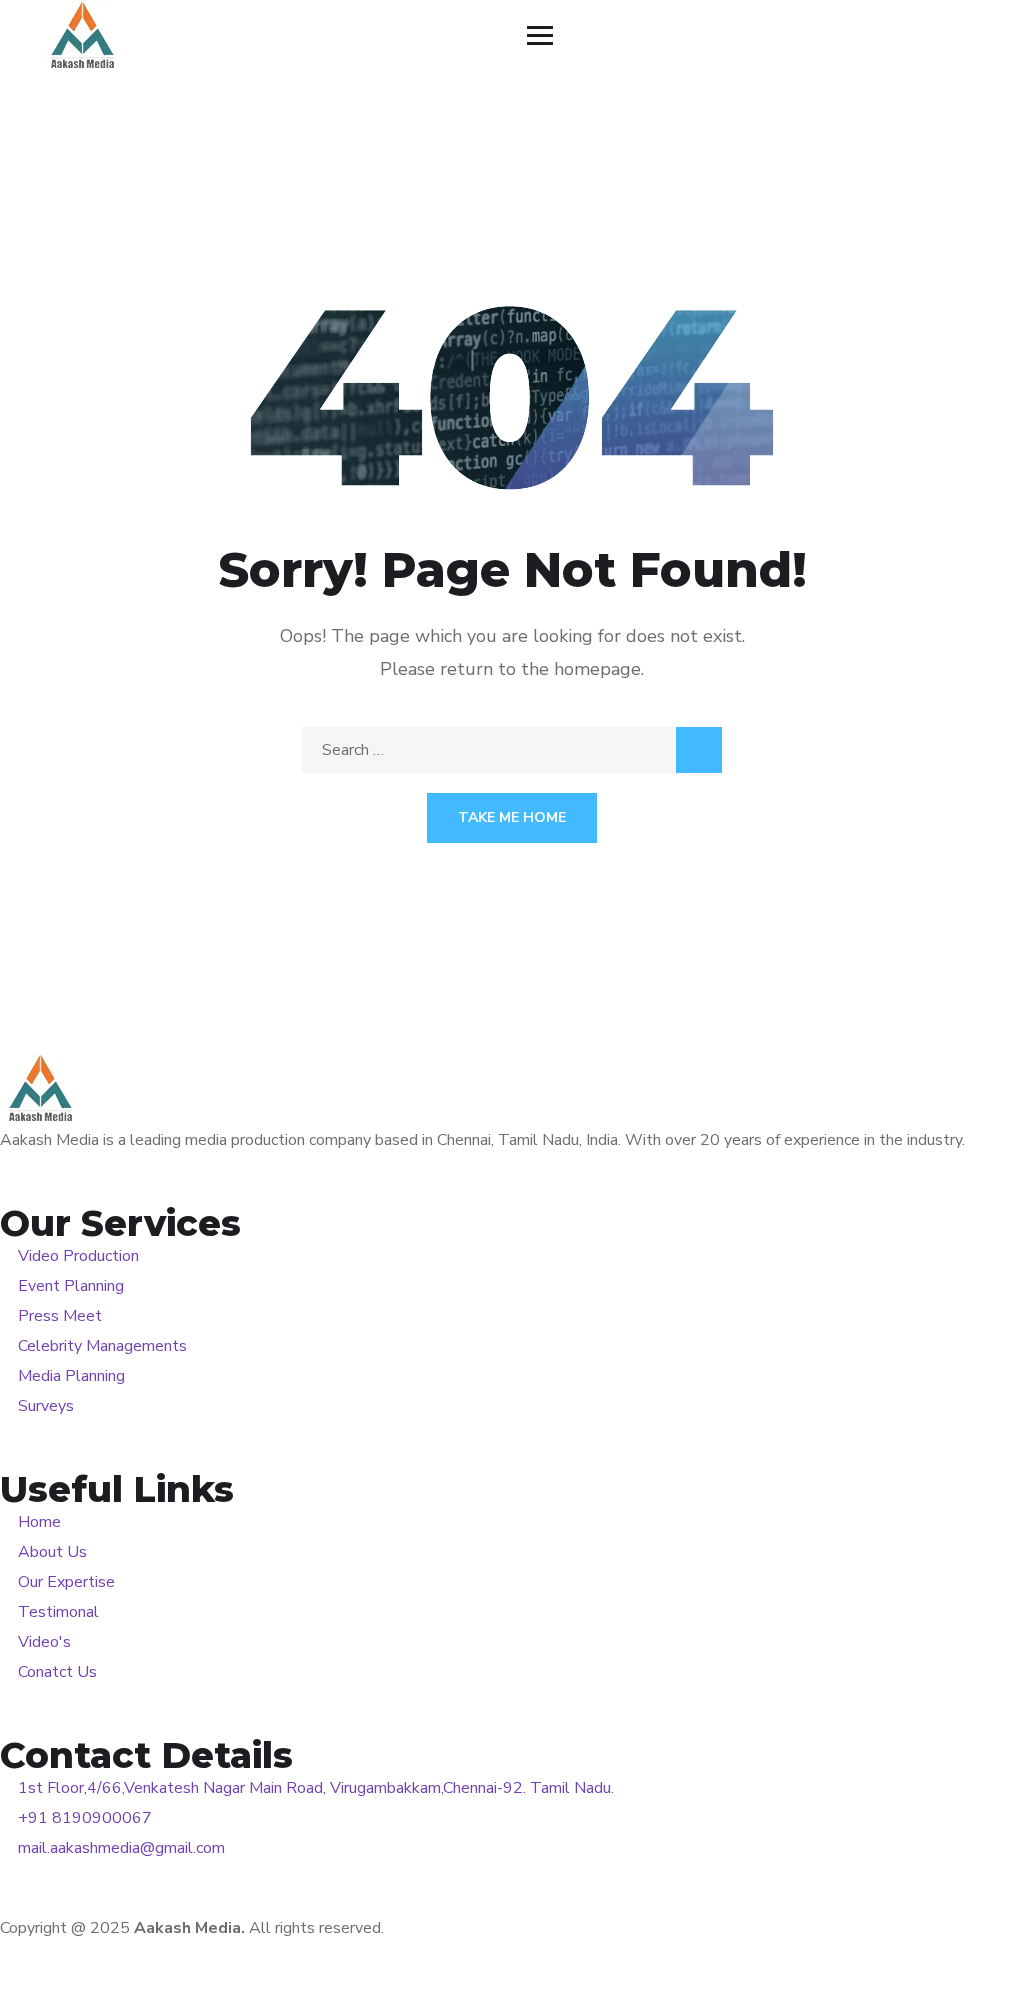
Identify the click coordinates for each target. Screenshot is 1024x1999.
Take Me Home (512, 817)
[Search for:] (512, 750)
